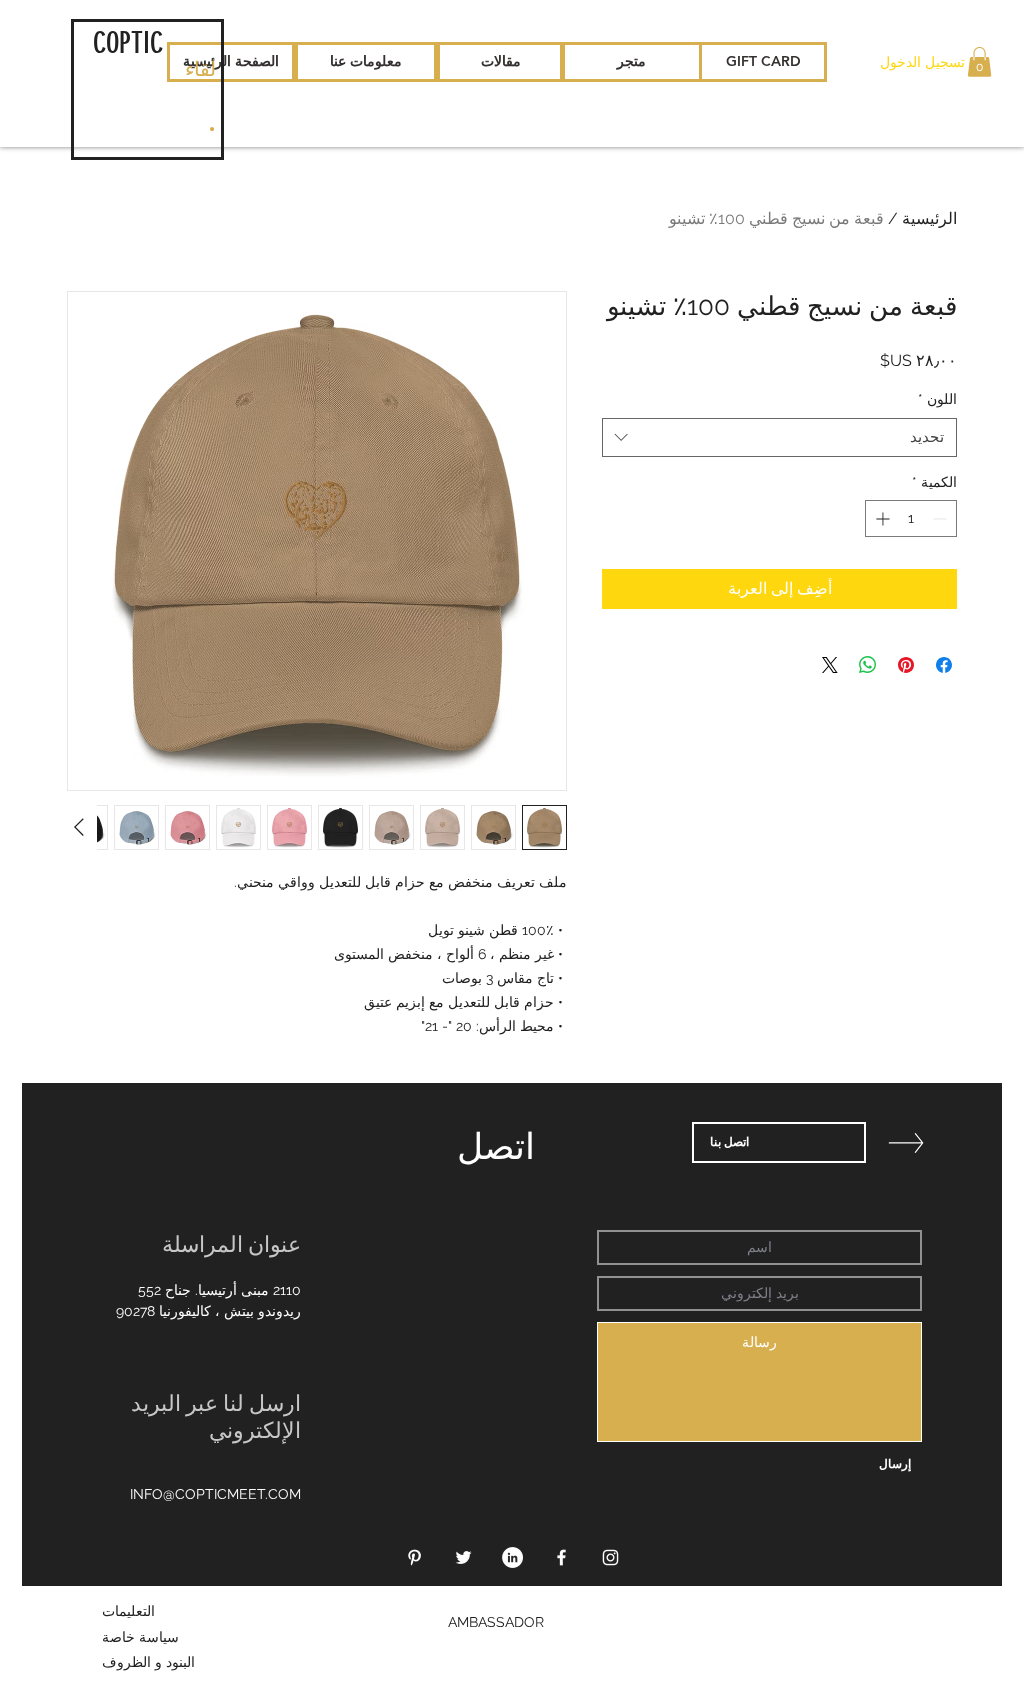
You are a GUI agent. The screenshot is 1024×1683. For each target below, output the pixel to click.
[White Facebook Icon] (561, 1557)
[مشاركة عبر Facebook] (944, 665)
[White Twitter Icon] (463, 1557)
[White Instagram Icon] (610, 1557)
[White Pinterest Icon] (414, 1557)
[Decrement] (941, 518)
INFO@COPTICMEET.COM (215, 1494)
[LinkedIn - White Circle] (512, 1557)
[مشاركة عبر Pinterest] (906, 665)
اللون (937, 399)
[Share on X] (830, 665)
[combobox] (779, 437)
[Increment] (880, 518)
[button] (979, 62)
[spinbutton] (911, 518)
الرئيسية (929, 218)
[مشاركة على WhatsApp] (868, 665)
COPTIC (128, 43)
